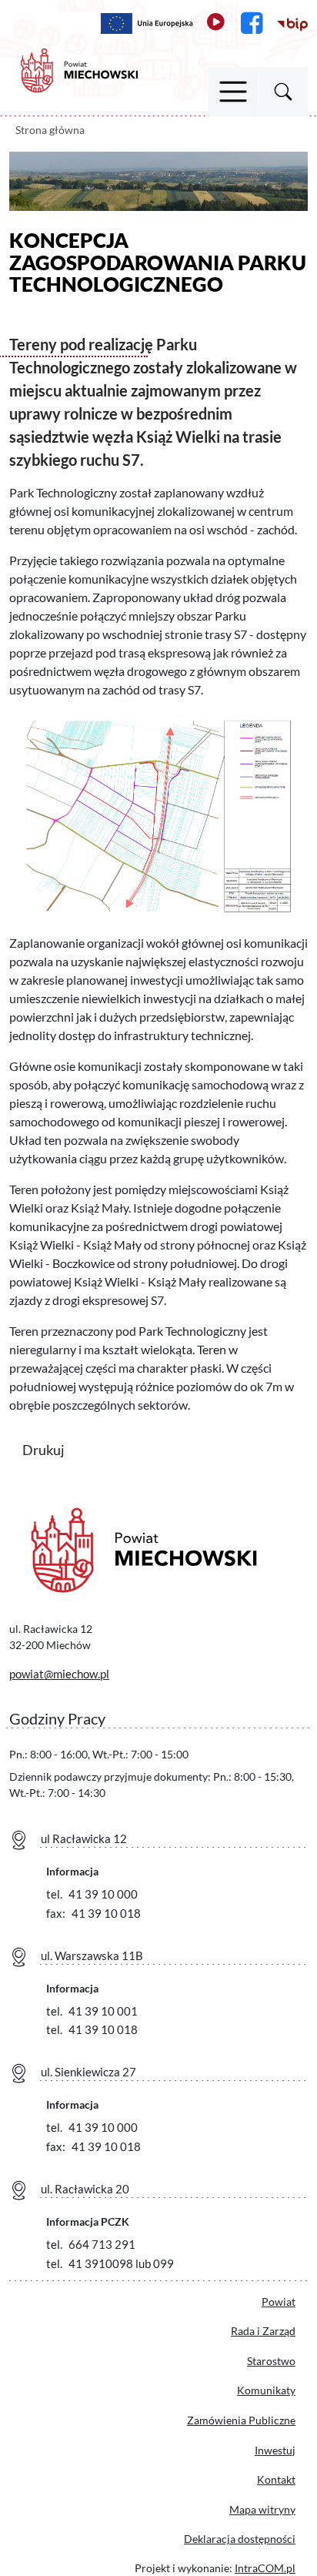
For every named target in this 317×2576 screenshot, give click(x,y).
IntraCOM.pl (265, 2568)
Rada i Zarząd (263, 2331)
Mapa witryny (262, 2509)
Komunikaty (266, 2390)
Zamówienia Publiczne (241, 2420)
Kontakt (276, 2479)
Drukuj (53, 1449)
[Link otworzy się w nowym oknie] (147, 23)
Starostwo (271, 2361)
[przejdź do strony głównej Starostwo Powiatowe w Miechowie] (79, 69)
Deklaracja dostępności (240, 2539)
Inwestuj (275, 2450)
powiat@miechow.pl (59, 1674)
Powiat (279, 2302)
